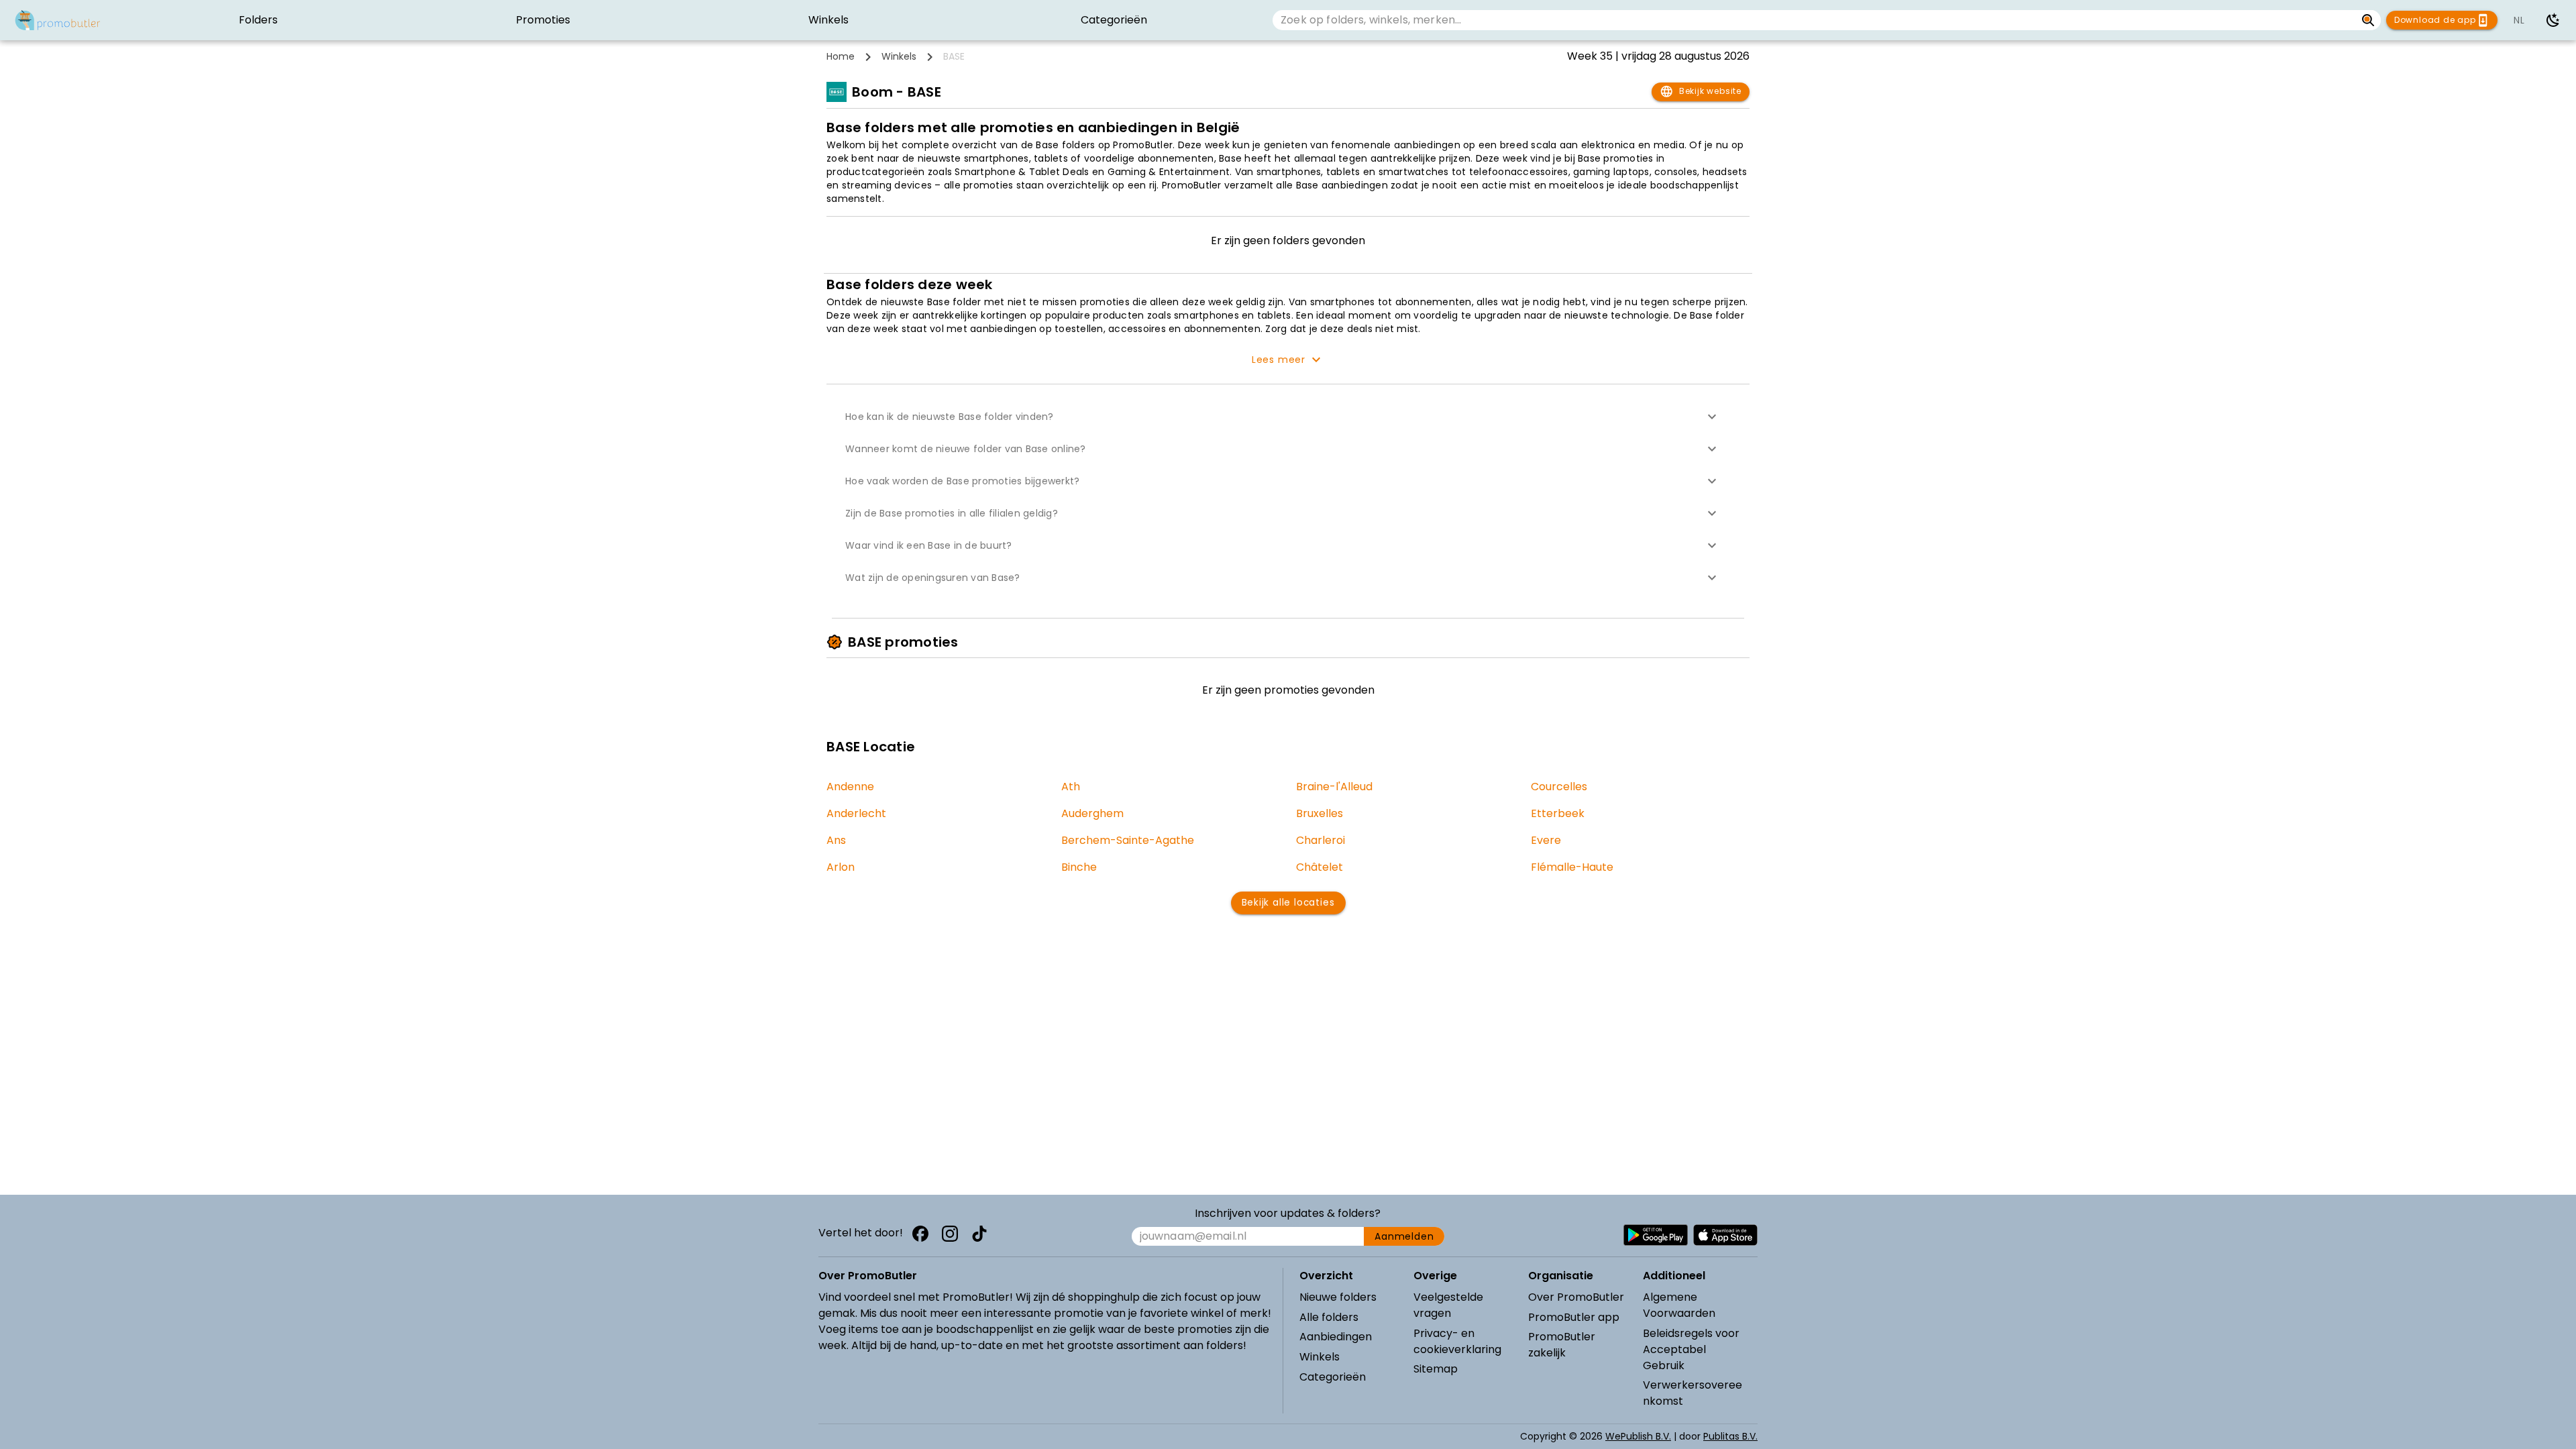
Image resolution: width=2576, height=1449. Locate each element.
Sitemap (1436, 1369)
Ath (1071, 787)
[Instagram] (950, 1234)
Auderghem (1092, 813)
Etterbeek (1558, 813)
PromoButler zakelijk (1562, 1345)
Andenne (850, 787)
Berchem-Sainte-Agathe (1128, 840)
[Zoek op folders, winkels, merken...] (2368, 20)
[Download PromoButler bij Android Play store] (1656, 1235)
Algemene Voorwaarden (1679, 1305)
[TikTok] (979, 1234)
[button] (1288, 417)
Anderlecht (856, 813)
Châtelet (1320, 867)
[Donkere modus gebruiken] (2553, 20)
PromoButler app (1574, 1317)
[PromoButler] (58, 20)
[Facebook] (920, 1234)
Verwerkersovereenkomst (1693, 1393)
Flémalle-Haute (1572, 867)
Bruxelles (1320, 813)
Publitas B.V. (1730, 1436)
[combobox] (1814, 20)
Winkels (899, 56)
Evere (1546, 840)
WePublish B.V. (1638, 1436)
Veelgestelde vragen (1448, 1305)
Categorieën (1333, 1377)
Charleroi (1321, 840)
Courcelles (1559, 787)
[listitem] (258, 20)
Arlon (841, 867)
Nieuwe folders (1338, 1297)
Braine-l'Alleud (1334, 787)
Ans (836, 840)
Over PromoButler (1576, 1297)
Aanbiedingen (1336, 1337)
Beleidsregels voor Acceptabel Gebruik (1691, 1349)
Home (841, 56)
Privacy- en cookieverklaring (1457, 1341)
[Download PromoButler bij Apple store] (1725, 1235)
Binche (1079, 867)
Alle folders (1329, 1317)
